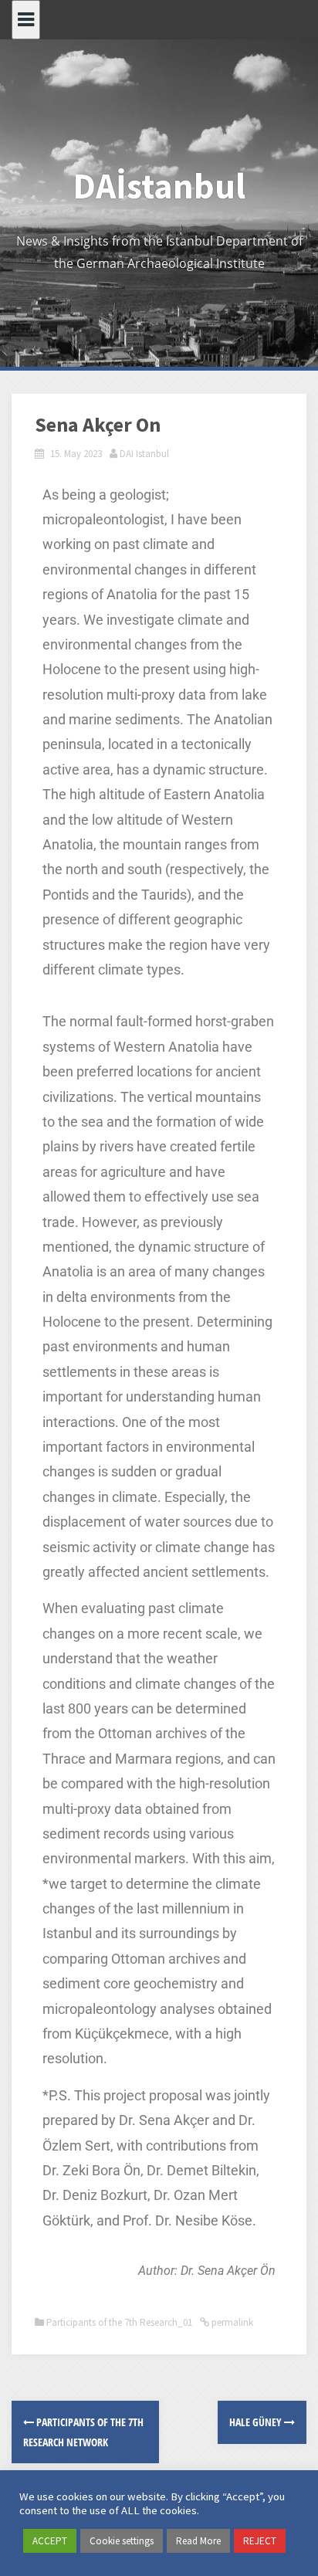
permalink (231, 2322)
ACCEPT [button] (50, 2541)
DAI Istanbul (144, 454)
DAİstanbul (159, 186)
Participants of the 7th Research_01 (119, 2322)
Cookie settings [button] (122, 2541)
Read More (198, 2541)
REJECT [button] (260, 2541)
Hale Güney (257, 2422)
